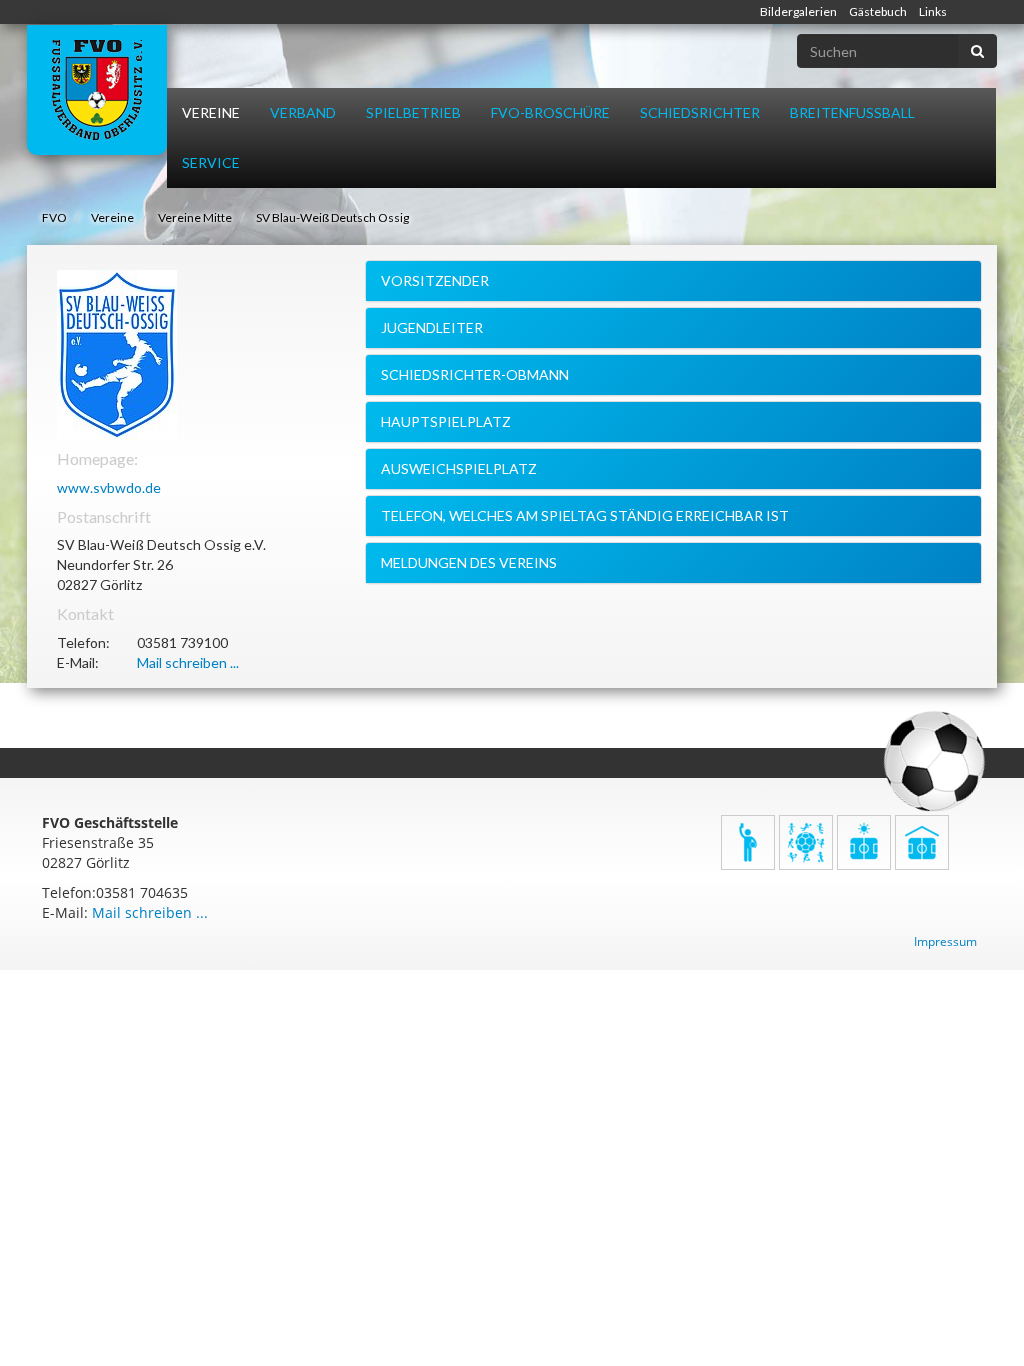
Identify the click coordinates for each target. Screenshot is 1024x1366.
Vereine (211, 112)
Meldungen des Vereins (469, 562)
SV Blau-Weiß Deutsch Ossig (332, 217)
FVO (54, 217)
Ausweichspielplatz (459, 468)
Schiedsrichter (700, 112)
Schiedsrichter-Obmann (475, 374)
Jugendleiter (432, 327)
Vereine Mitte (195, 217)
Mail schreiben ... (188, 662)
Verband (303, 112)
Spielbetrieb (413, 112)
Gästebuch (878, 11)
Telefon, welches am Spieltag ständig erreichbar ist (585, 515)
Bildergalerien (798, 11)
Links (933, 11)
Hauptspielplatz (446, 421)
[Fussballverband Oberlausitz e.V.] (97, 90)
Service (211, 162)
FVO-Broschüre (550, 112)
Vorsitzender (435, 280)
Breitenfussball (852, 112)
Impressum (945, 941)
